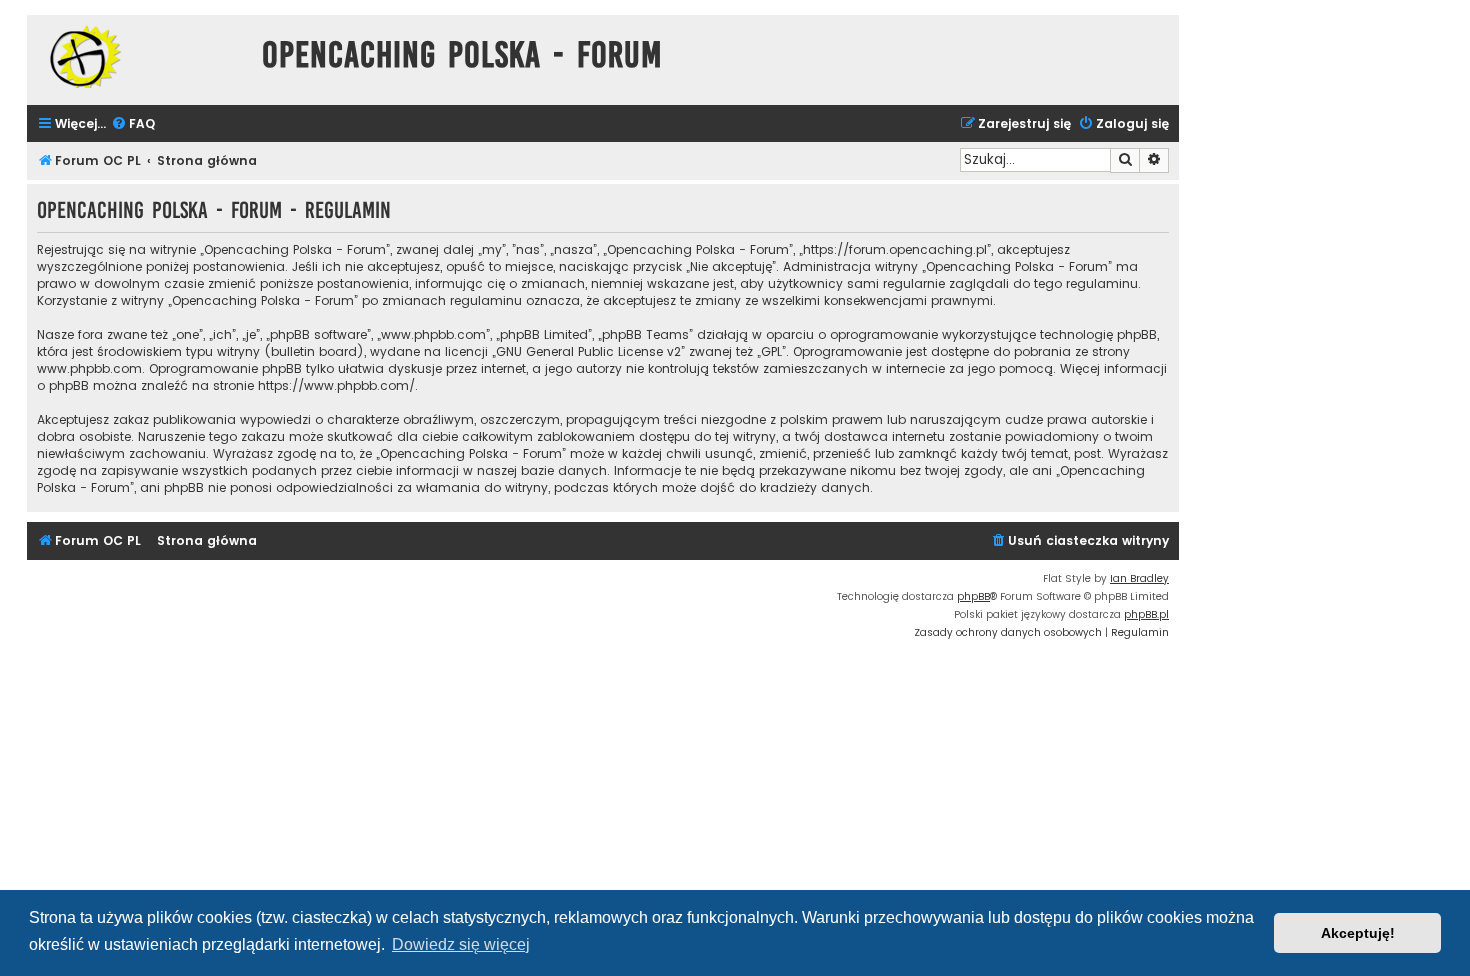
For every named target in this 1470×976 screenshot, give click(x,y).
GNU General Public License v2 (588, 351)
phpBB (973, 596)
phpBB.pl (1146, 614)
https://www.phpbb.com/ (336, 385)
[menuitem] (133, 124)
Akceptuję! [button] (1358, 933)
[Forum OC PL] (139, 56)
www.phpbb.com (89, 368)
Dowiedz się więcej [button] (461, 944)
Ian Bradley (1139, 578)
